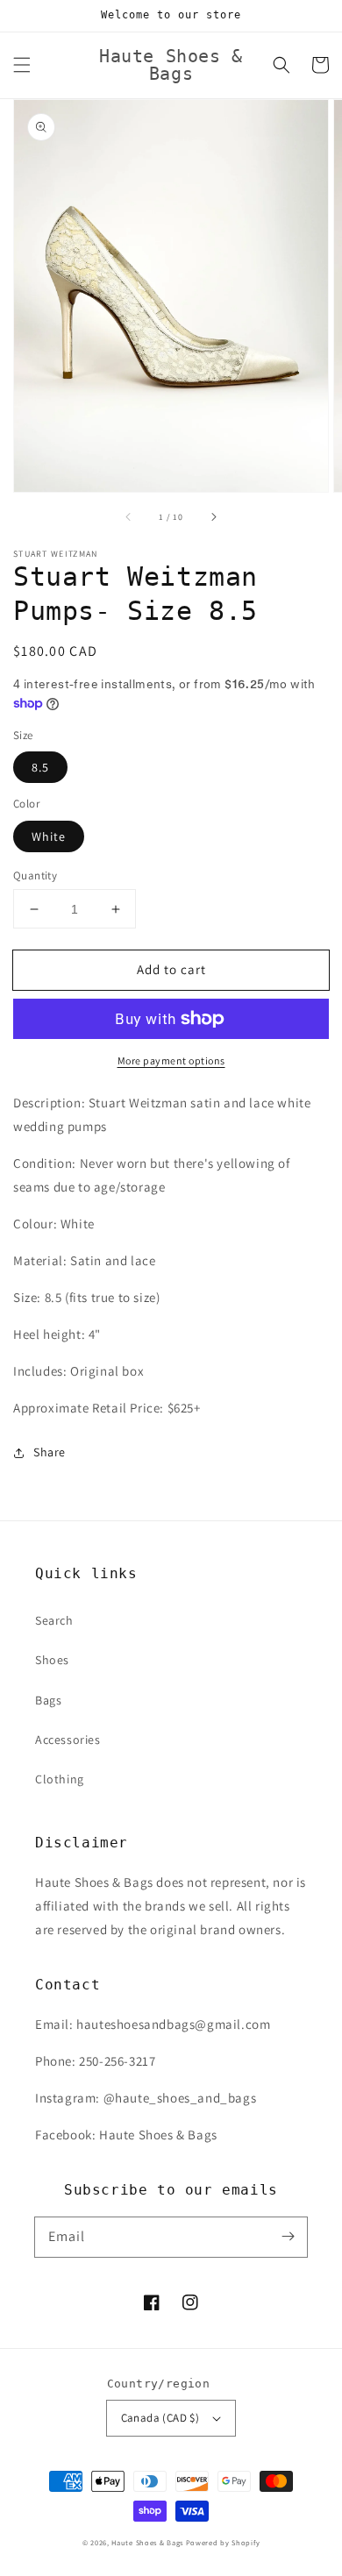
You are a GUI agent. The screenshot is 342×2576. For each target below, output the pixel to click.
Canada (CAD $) (160, 2418)
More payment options (171, 1060)
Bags (48, 1700)
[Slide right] (213, 516)
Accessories (68, 1740)
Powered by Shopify (223, 2542)
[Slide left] (129, 516)
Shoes (52, 1660)
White (49, 836)
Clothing (60, 1779)
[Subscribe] (288, 2237)
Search (54, 1620)
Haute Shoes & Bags (147, 2542)
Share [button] (50, 1452)
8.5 (40, 767)
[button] (22, 65)
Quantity (35, 875)
